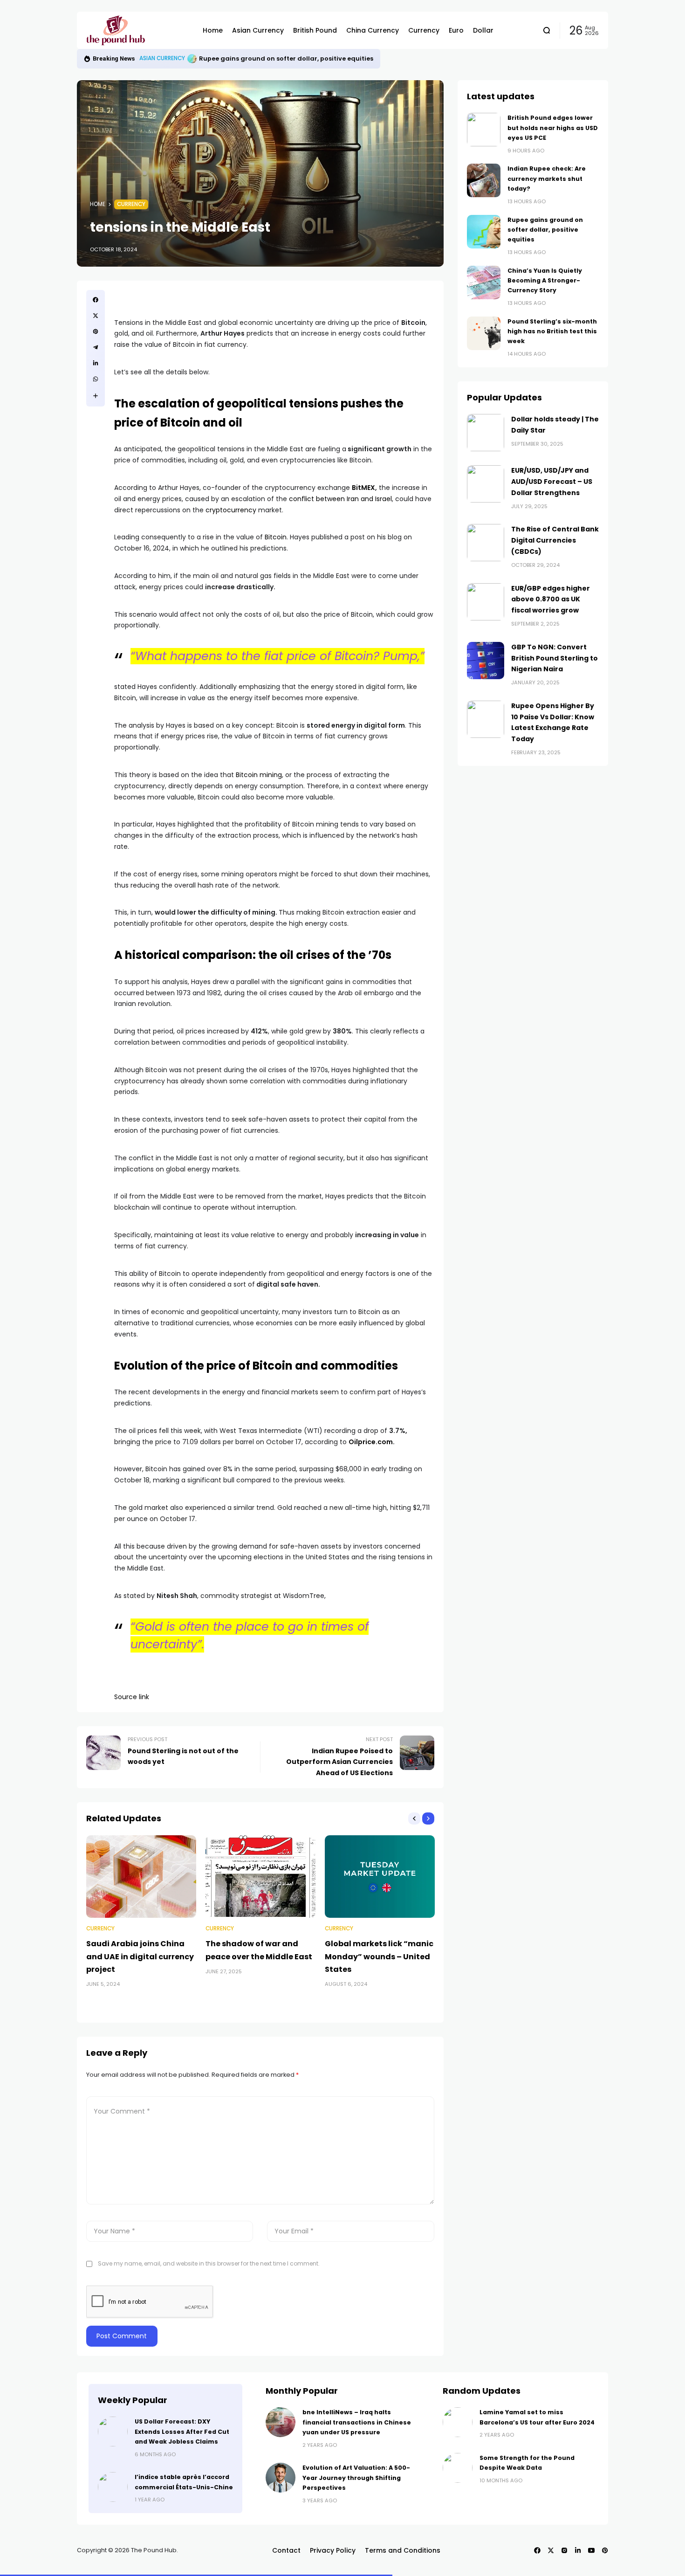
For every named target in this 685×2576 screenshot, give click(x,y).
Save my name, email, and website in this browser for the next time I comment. (209, 2263)
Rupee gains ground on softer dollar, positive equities (545, 230)
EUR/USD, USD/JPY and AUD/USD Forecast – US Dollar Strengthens (552, 482)
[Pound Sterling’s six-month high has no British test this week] (484, 333)
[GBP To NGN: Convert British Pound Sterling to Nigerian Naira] (486, 661)
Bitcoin (276, 537)
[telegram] (96, 347)
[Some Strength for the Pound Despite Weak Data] (458, 2468)
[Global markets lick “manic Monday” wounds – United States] (380, 1877)
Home (98, 204)
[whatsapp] (96, 379)
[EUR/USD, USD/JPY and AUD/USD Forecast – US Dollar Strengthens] (486, 484)
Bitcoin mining (259, 775)
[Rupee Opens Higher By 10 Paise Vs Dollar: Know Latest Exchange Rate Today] (486, 719)
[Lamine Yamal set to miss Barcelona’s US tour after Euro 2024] (458, 2422)
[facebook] (96, 300)
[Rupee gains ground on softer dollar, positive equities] (484, 232)
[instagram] (564, 2550)
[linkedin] (96, 363)
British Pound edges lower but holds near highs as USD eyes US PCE (553, 128)
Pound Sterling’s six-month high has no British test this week (552, 331)
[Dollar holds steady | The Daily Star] (486, 433)
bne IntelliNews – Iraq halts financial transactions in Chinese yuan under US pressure (357, 2422)
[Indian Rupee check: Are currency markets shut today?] (484, 180)
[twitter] (96, 316)
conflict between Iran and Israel (340, 499)
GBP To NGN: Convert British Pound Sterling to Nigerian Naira (555, 658)
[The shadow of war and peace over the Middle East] (260, 1877)
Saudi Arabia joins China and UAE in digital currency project (140, 1956)
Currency (131, 204)
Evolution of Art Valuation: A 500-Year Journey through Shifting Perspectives (356, 2478)
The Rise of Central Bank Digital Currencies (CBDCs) (555, 540)
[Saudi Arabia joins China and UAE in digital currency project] (141, 1877)
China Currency (163, 58)
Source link (132, 1697)
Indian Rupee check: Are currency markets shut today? (547, 179)
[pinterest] (96, 331)
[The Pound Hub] (137, 30)
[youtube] (591, 2550)
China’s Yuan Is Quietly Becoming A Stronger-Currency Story (298, 59)
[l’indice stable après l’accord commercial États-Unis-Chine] (113, 2487)
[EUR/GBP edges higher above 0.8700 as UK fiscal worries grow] (486, 602)
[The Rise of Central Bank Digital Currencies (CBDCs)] (486, 543)
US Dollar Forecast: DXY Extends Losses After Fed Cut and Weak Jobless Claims (182, 2431)
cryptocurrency (231, 510)
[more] (96, 396)
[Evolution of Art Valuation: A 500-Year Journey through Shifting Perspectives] (281, 2478)
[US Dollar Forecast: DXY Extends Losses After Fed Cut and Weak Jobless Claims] (113, 2431)
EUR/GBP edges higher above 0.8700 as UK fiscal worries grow (551, 599)
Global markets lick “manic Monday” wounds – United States (379, 1956)
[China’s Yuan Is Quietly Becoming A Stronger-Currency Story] (193, 59)
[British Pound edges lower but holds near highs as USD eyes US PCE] (484, 130)
